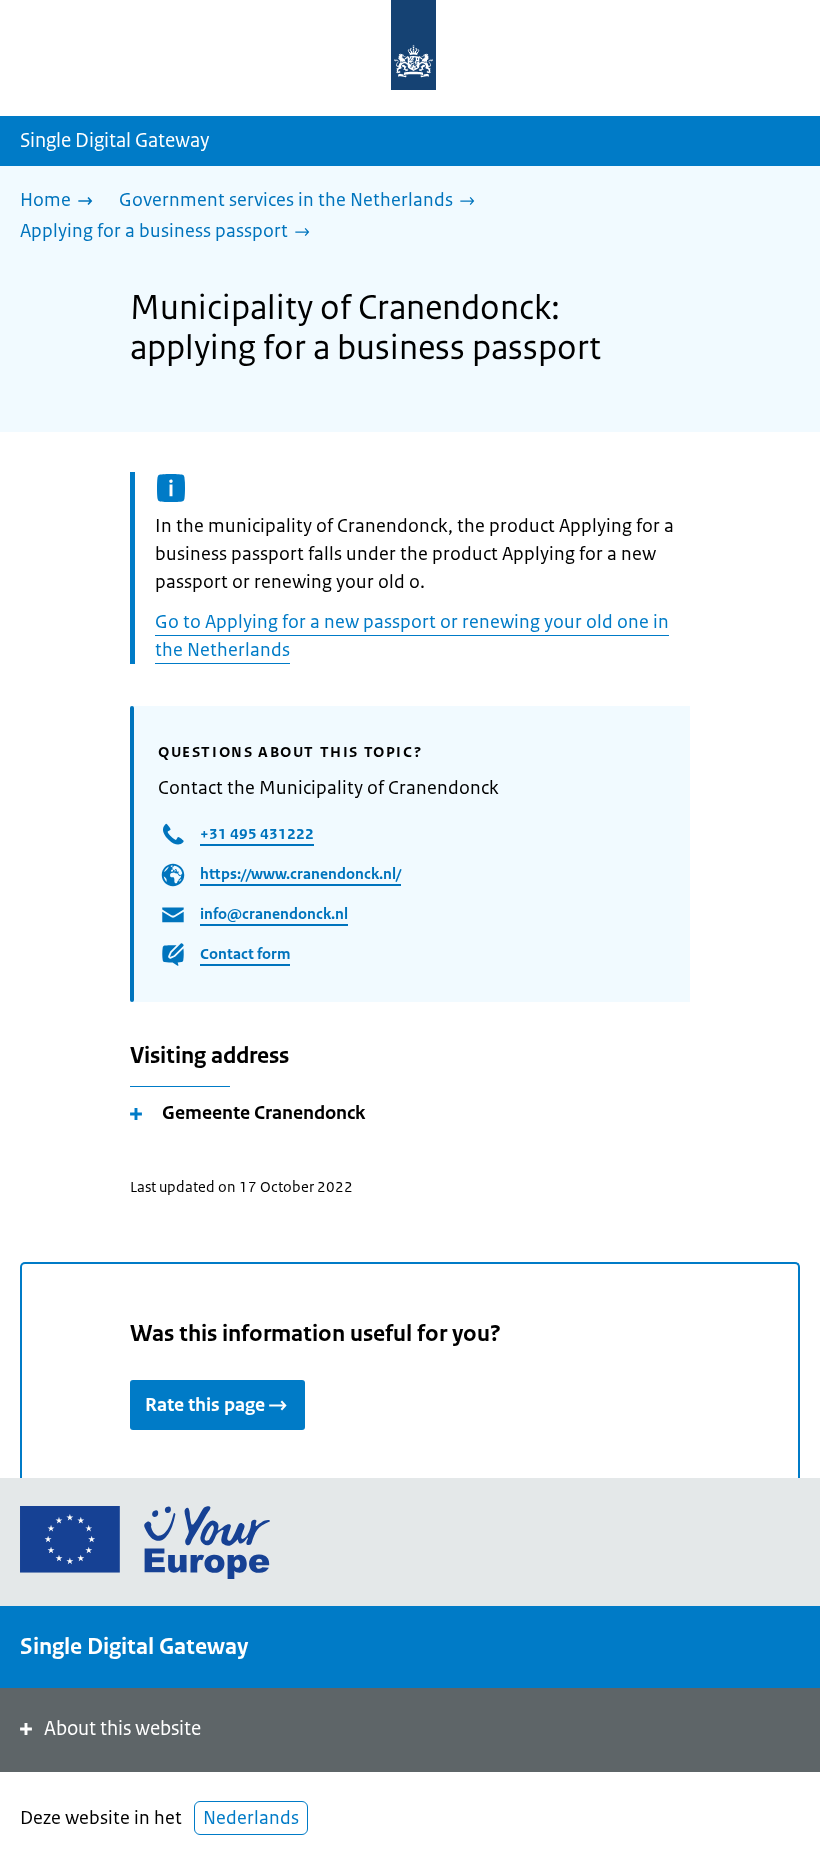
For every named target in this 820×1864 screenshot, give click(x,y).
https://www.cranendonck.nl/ (300, 873)
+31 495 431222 (257, 833)
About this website (122, 1728)
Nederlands (251, 1818)
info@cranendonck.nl (274, 913)
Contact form (245, 953)
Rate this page (205, 1405)
